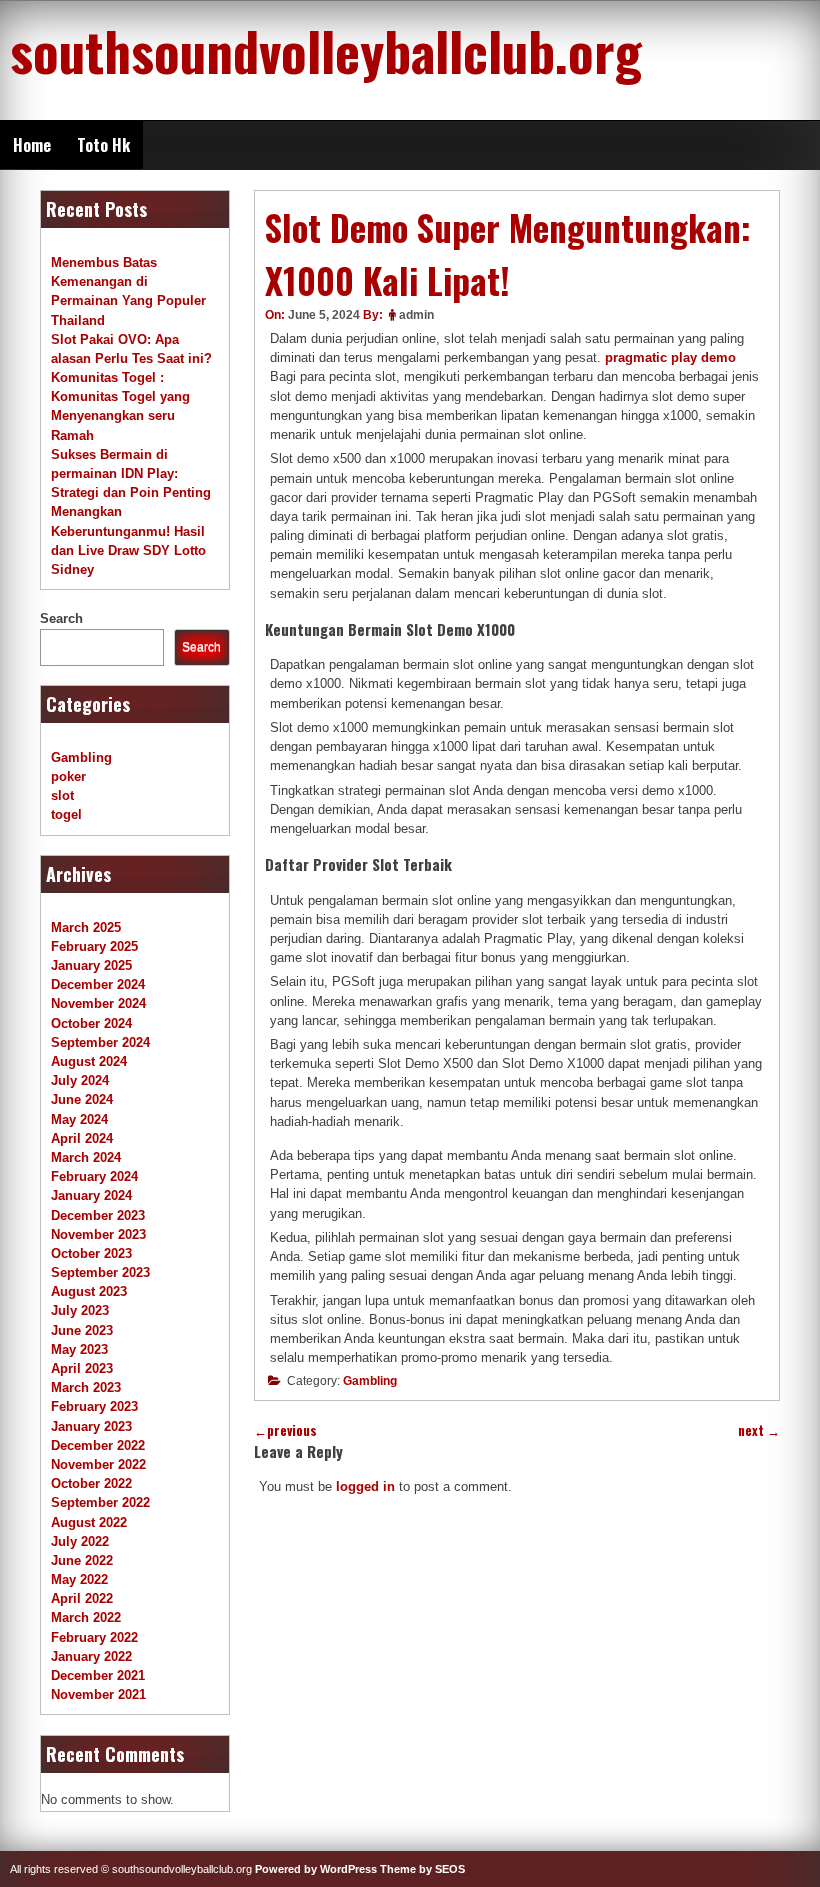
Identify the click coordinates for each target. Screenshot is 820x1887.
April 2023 (82, 1368)
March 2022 (86, 1617)
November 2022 (98, 1464)
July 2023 (80, 1310)
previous (285, 1430)
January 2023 (91, 1426)
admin (416, 315)
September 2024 (100, 1042)
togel (66, 814)
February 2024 (94, 1176)
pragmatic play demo (670, 357)
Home (32, 145)
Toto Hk (103, 145)
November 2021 (98, 1694)
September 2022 (100, 1502)
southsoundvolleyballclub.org (326, 50)
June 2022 (82, 1560)
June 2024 (82, 1099)
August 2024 (89, 1061)
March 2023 (86, 1387)
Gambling (370, 1381)
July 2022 (80, 1541)
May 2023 (79, 1349)
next (759, 1430)
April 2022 (82, 1598)
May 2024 (79, 1119)
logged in (365, 1486)
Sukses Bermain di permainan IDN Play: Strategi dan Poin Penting (131, 473)
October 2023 (91, 1253)
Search (61, 618)
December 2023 (98, 1215)
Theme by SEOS (422, 1869)
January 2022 (91, 1656)
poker (68, 776)
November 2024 (98, 1003)
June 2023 (82, 1330)
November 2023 (98, 1234)
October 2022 (91, 1483)
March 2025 (86, 927)
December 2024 (98, 984)
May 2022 (79, 1579)
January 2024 (91, 1195)
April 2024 (82, 1138)
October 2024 (91, 1023)
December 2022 (98, 1445)
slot (62, 795)
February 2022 (94, 1637)
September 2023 (100, 1272)
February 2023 (94, 1406)
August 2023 (89, 1291)
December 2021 (98, 1675)
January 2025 (91, 965)
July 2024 (80, 1080)
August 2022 (89, 1522)
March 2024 (86, 1157)
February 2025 (94, 946)
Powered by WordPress (316, 1869)
